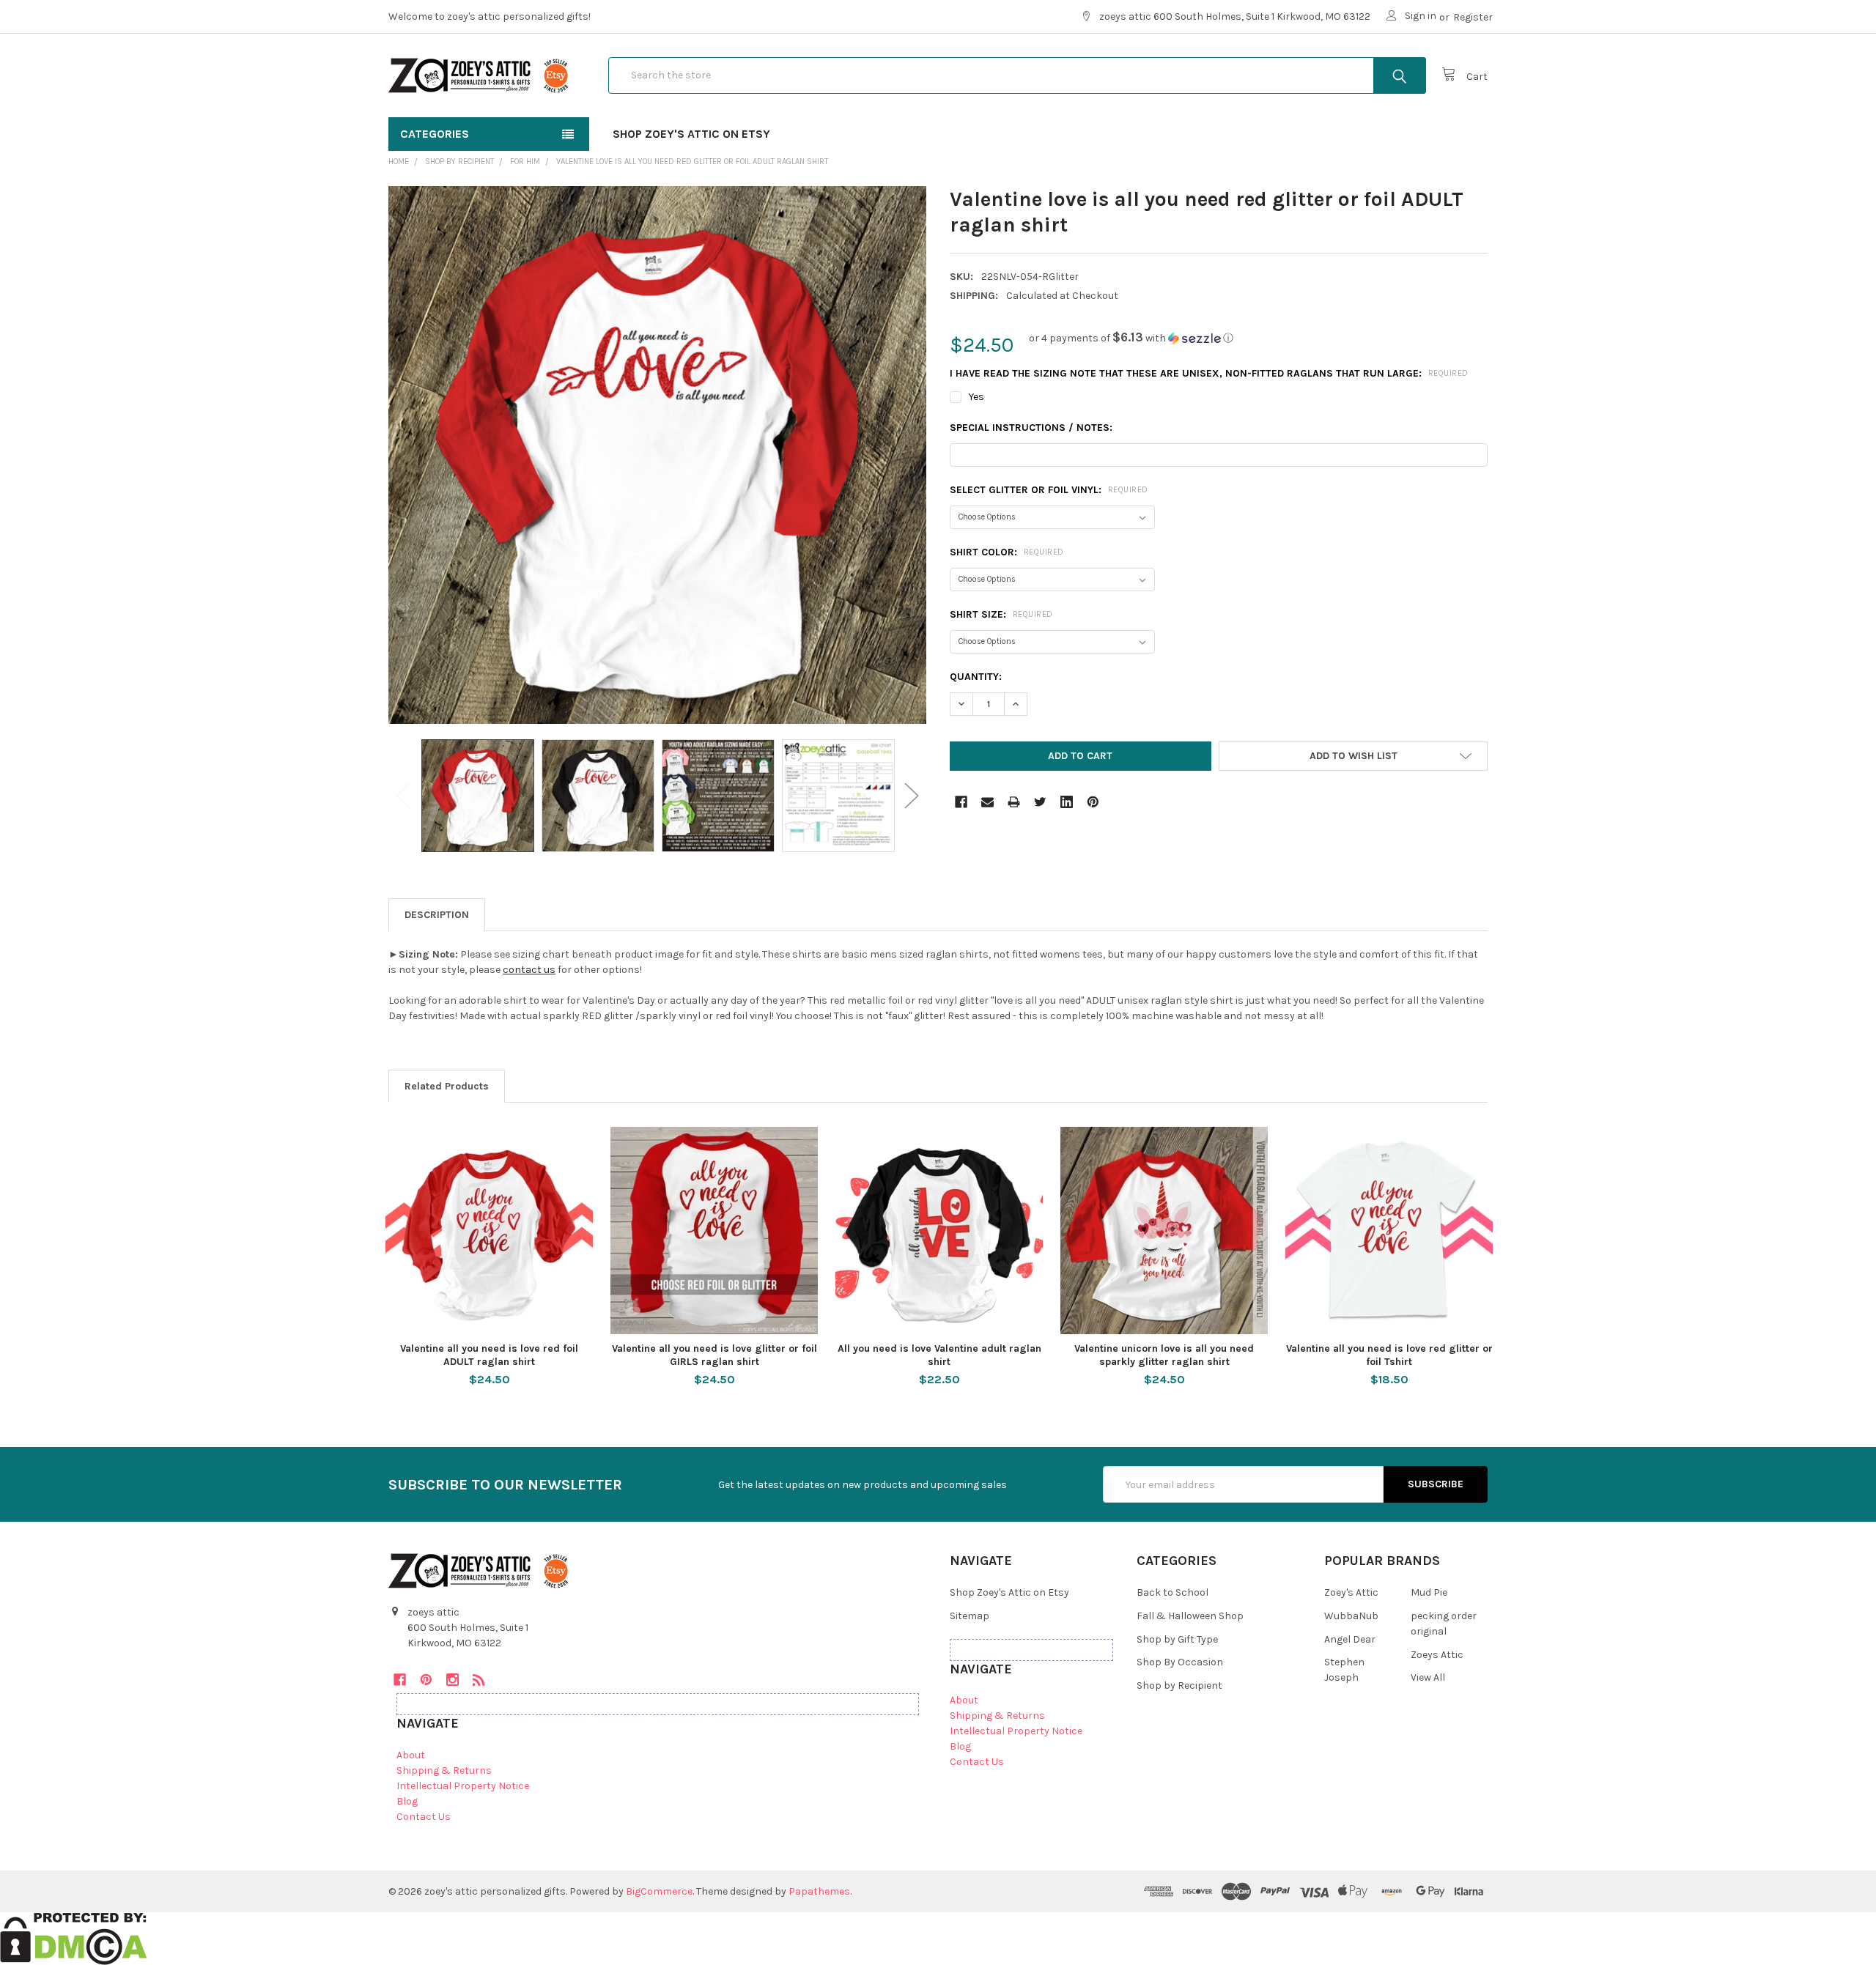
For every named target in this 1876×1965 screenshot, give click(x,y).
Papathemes (819, 1891)
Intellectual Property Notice (463, 1786)
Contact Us (424, 1817)
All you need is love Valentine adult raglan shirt (939, 1355)
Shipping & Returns (444, 1770)
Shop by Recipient (1179, 1685)
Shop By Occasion (1180, 1662)
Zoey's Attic (1351, 1592)
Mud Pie (1429, 1592)
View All (1428, 1677)
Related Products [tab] (447, 1086)
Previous (403, 796)
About (411, 1755)
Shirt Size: (1001, 614)
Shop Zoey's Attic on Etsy (691, 134)
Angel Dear (1350, 1639)
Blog (407, 1801)
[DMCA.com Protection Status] (74, 1938)
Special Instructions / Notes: (1031, 428)
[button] (1131, 338)
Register (1473, 17)
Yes (976, 397)
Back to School (1172, 1592)
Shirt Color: (1007, 552)
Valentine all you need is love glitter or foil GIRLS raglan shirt (714, 1355)
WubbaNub (1351, 1616)
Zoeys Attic (1437, 1655)
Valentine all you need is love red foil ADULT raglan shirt (489, 1355)
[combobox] (1017, 75)
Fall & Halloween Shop (1190, 1616)
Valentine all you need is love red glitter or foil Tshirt (1389, 1355)
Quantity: (976, 677)
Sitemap (970, 1616)
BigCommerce (659, 1891)
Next (912, 796)
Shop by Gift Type (1177, 1639)
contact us (529, 970)
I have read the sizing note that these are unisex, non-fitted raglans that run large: (1209, 373)
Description (437, 915)
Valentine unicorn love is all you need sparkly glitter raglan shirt (1164, 1355)
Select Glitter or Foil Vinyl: (1049, 490)
